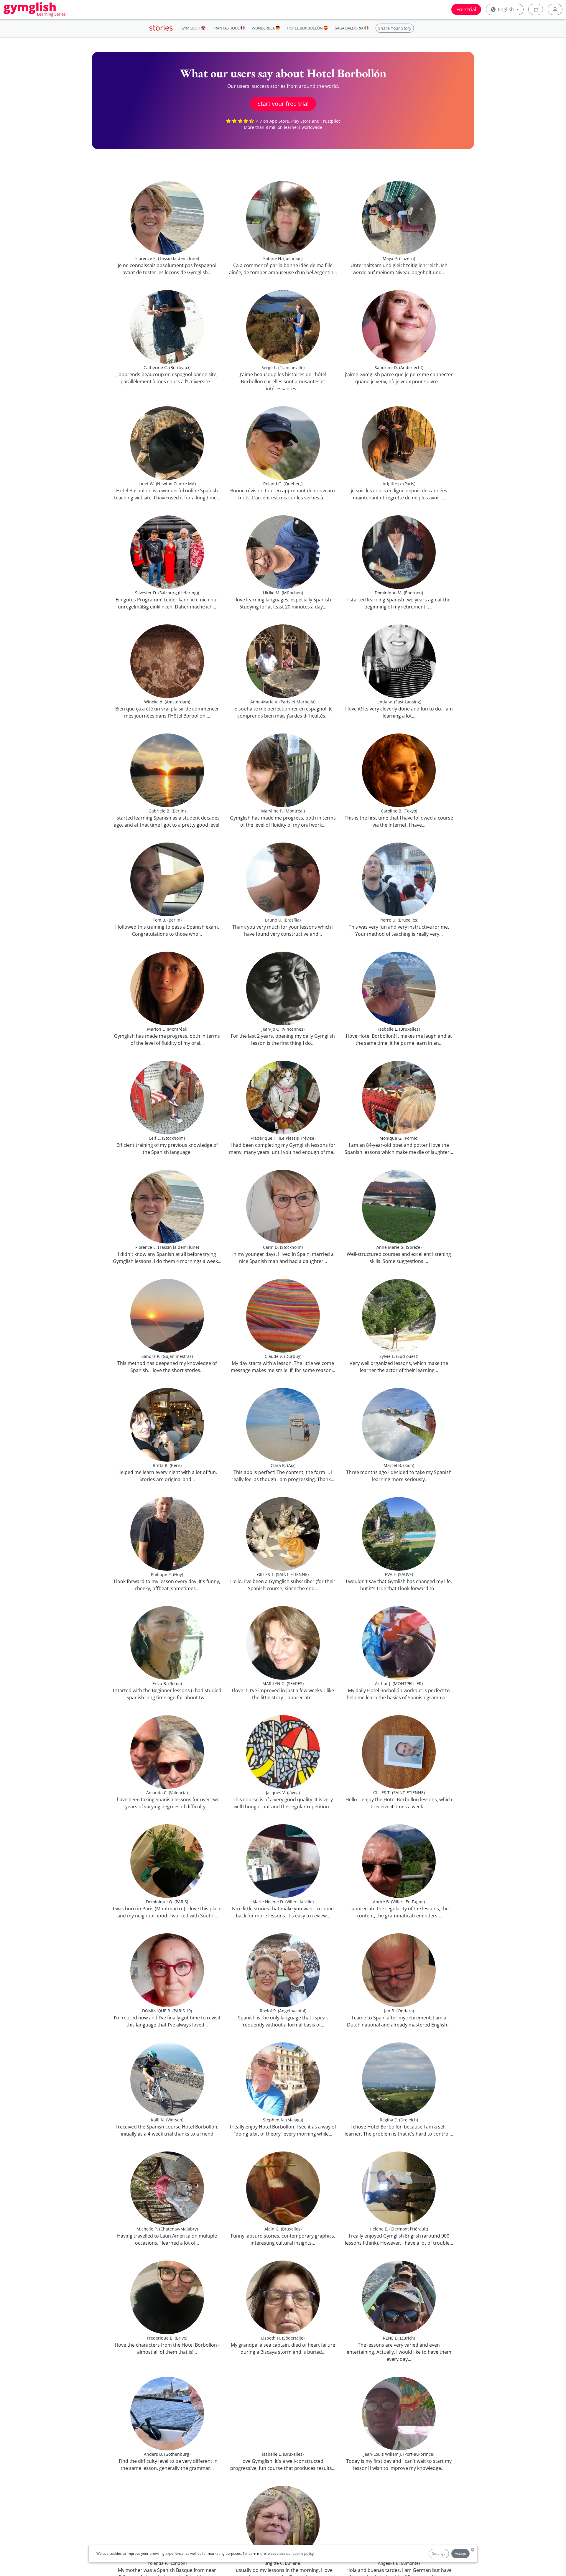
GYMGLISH (191, 28)
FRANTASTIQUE (227, 28)
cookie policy (303, 2553)
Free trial (466, 9)
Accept (460, 2553)
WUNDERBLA (264, 28)
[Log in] (555, 9)
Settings (439, 2553)
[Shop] (536, 9)
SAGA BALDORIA (350, 28)
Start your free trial (283, 104)
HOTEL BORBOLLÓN (305, 28)
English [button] (506, 9)
